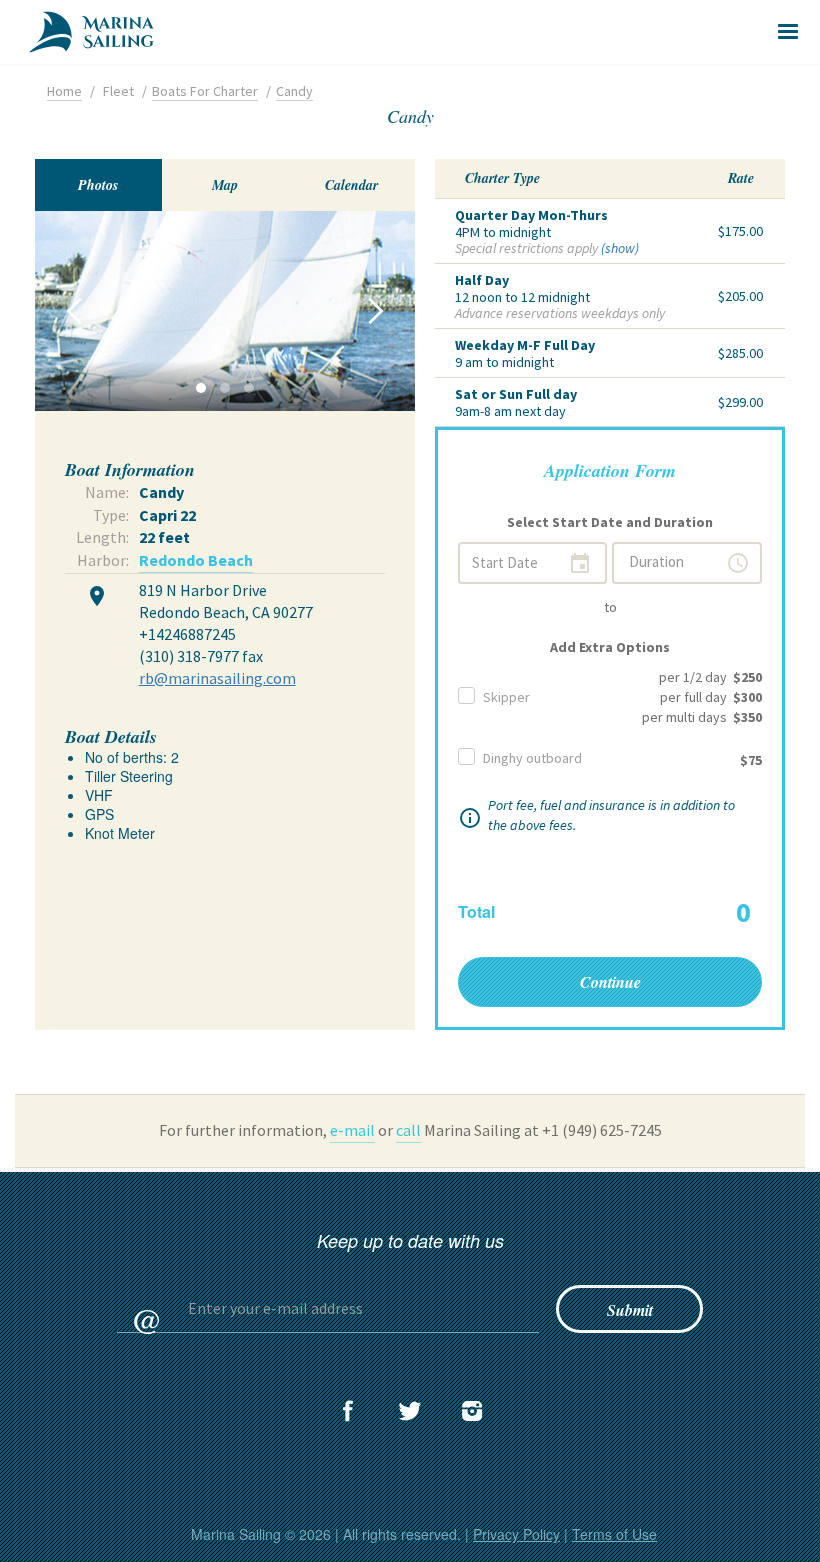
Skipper (506, 697)
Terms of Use (614, 1534)
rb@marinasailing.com (217, 678)
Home (64, 91)
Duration (689, 563)
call (408, 1130)
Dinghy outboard (532, 758)
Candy (294, 91)
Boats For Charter (205, 91)
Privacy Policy (516, 1534)
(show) (620, 248)
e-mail (352, 1130)
